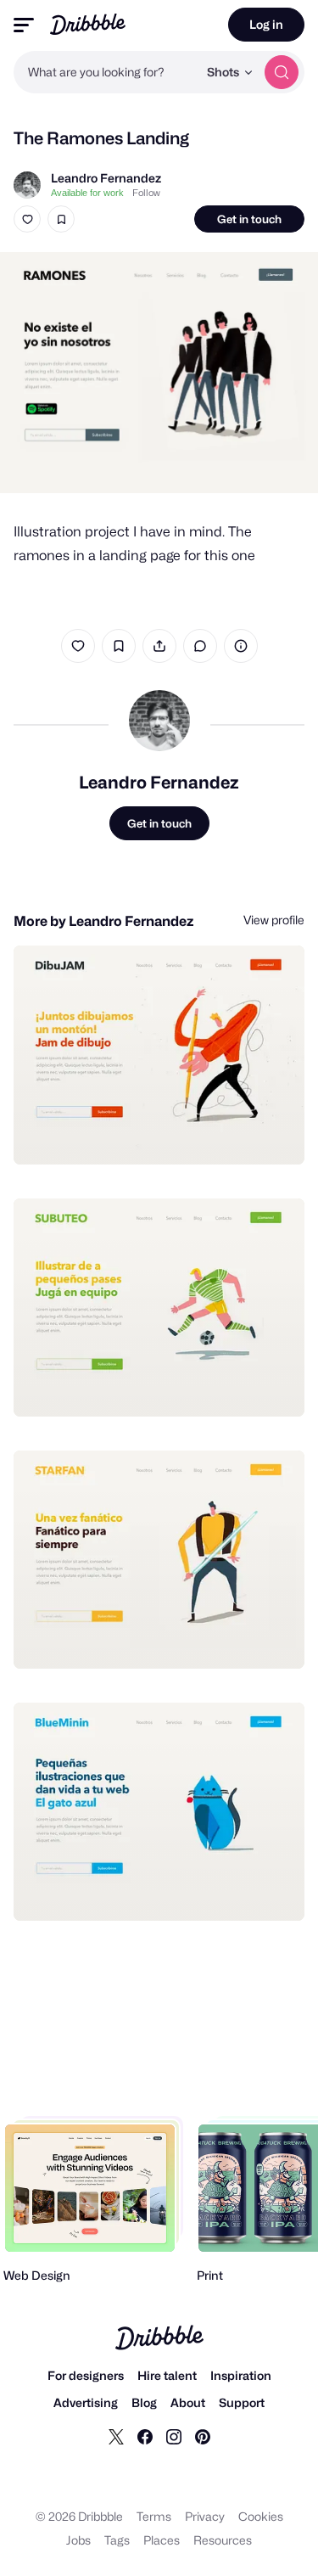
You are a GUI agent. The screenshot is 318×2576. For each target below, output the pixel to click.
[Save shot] (61, 219)
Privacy (205, 2516)
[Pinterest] (203, 2436)
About (188, 2402)
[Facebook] (145, 2436)
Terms (154, 2516)
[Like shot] (27, 219)
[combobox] (106, 72)
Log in (266, 24)
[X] (116, 2436)
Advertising (86, 2402)
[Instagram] (174, 2436)
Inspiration (241, 2375)
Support (242, 2402)
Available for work (87, 193)
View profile (274, 920)
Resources (223, 2540)
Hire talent (167, 2375)
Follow (146, 193)
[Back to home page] (88, 24)
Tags (117, 2540)
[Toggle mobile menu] (24, 25)
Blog (144, 2402)
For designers (86, 2375)
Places (162, 2540)
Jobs (78, 2540)
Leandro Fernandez (106, 178)
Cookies (261, 2516)
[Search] (282, 72)
